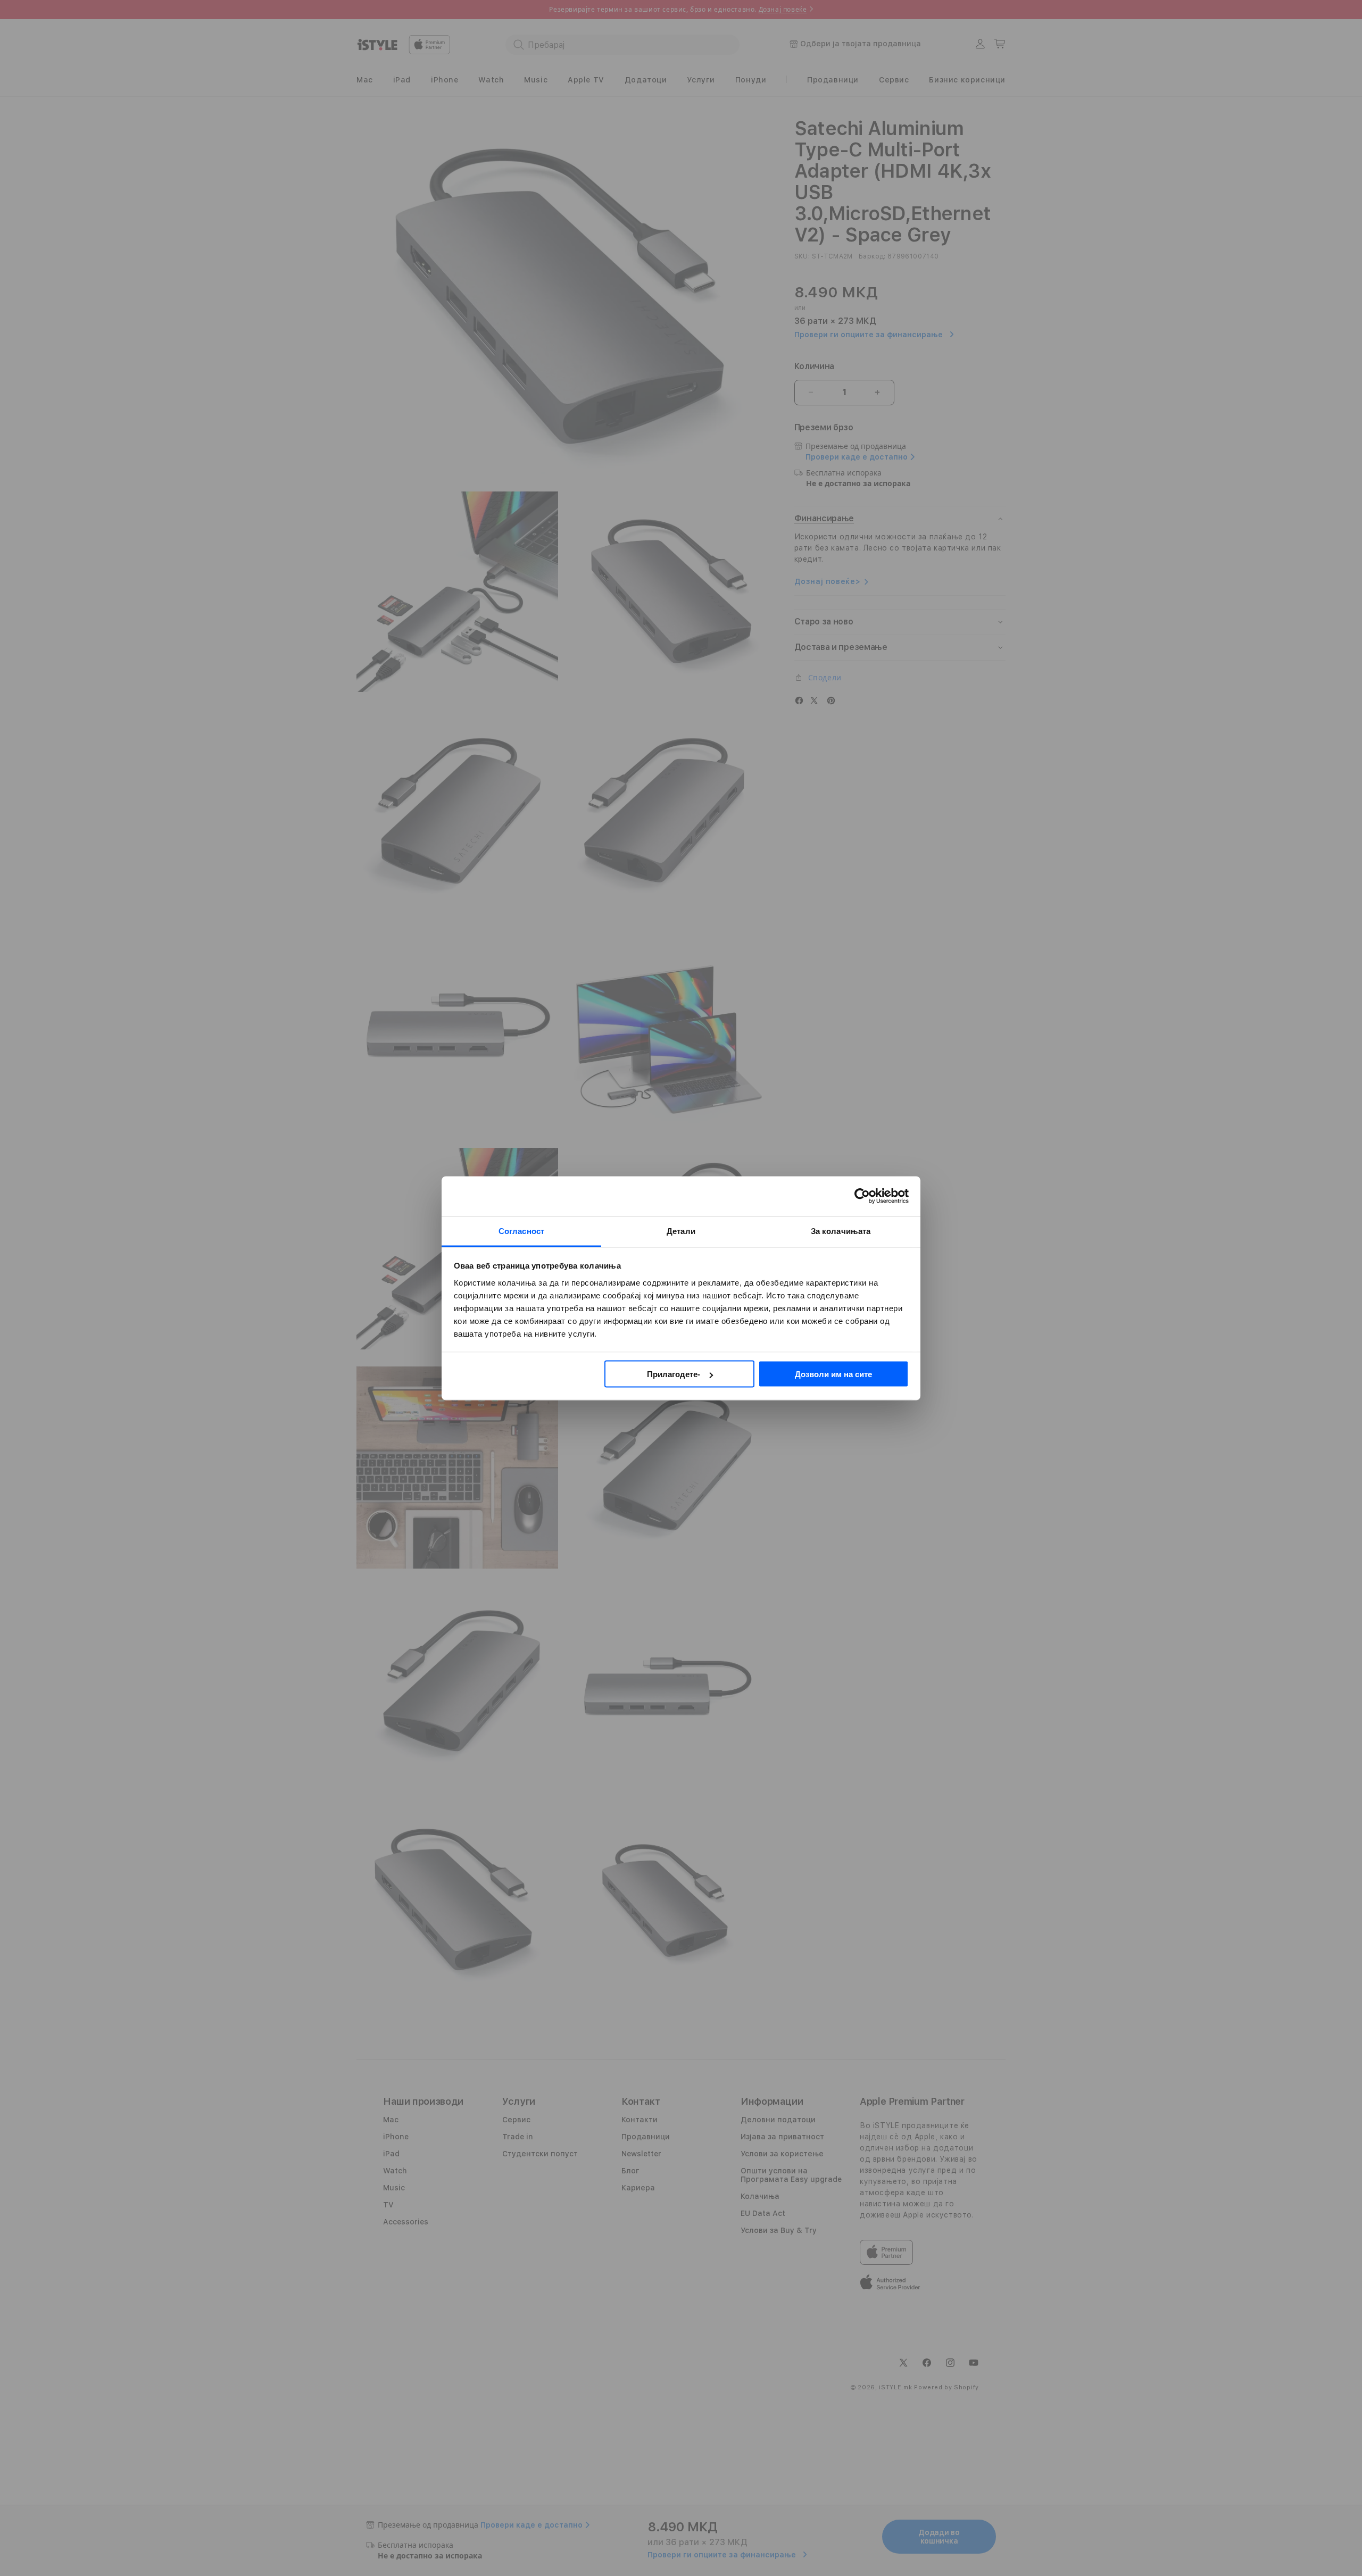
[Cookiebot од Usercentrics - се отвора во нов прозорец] (862, 1196)
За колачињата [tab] (841, 1231)
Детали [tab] (681, 1231)
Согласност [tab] (521, 1231)
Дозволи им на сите (833, 1374)
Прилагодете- (674, 1374)
